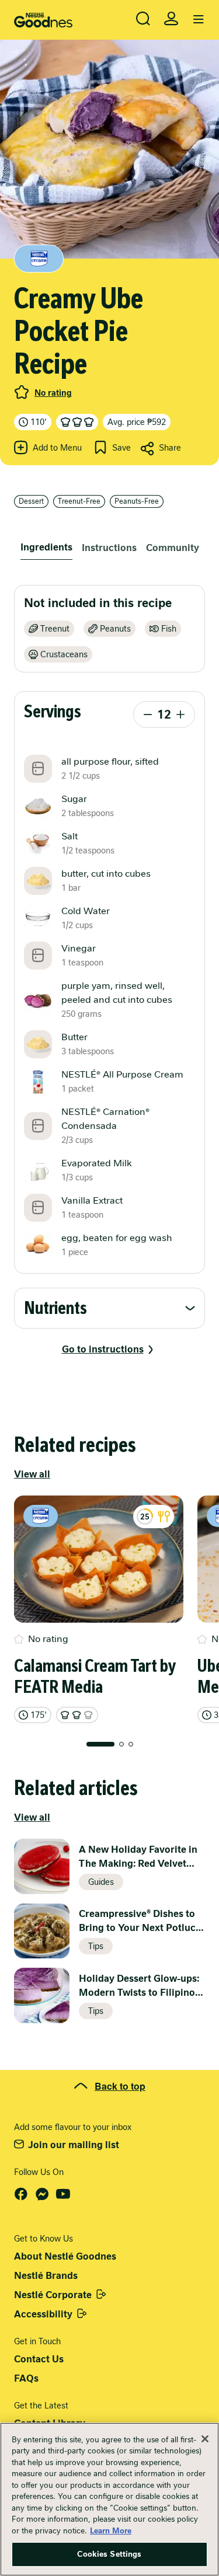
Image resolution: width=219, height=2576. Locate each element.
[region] (109, 2499)
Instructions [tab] (109, 548)
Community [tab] (173, 548)
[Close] (205, 2439)
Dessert (31, 501)
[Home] (43, 20)
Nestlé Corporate (53, 2295)
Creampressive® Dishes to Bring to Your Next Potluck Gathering (140, 1921)
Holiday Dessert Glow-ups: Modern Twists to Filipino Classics (139, 1986)
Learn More (111, 2531)
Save (121, 448)
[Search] (143, 19)
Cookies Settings (109, 2554)
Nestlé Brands (46, 2276)
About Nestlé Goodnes (65, 2256)
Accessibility (43, 2314)
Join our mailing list (74, 2145)
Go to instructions (103, 1349)
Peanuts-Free (137, 501)
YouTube (63, 2194)
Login (171, 19)
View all (32, 1474)
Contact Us (39, 2359)
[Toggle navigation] (199, 20)
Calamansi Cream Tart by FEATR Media (95, 1676)
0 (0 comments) (22, 392)
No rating (53, 393)
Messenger (42, 2194)
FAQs (26, 2378)
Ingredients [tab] (46, 547)
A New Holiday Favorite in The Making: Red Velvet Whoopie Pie (138, 1857)
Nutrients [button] (55, 1308)
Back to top (120, 2086)
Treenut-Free (79, 501)
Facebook (21, 2194)
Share (170, 448)
